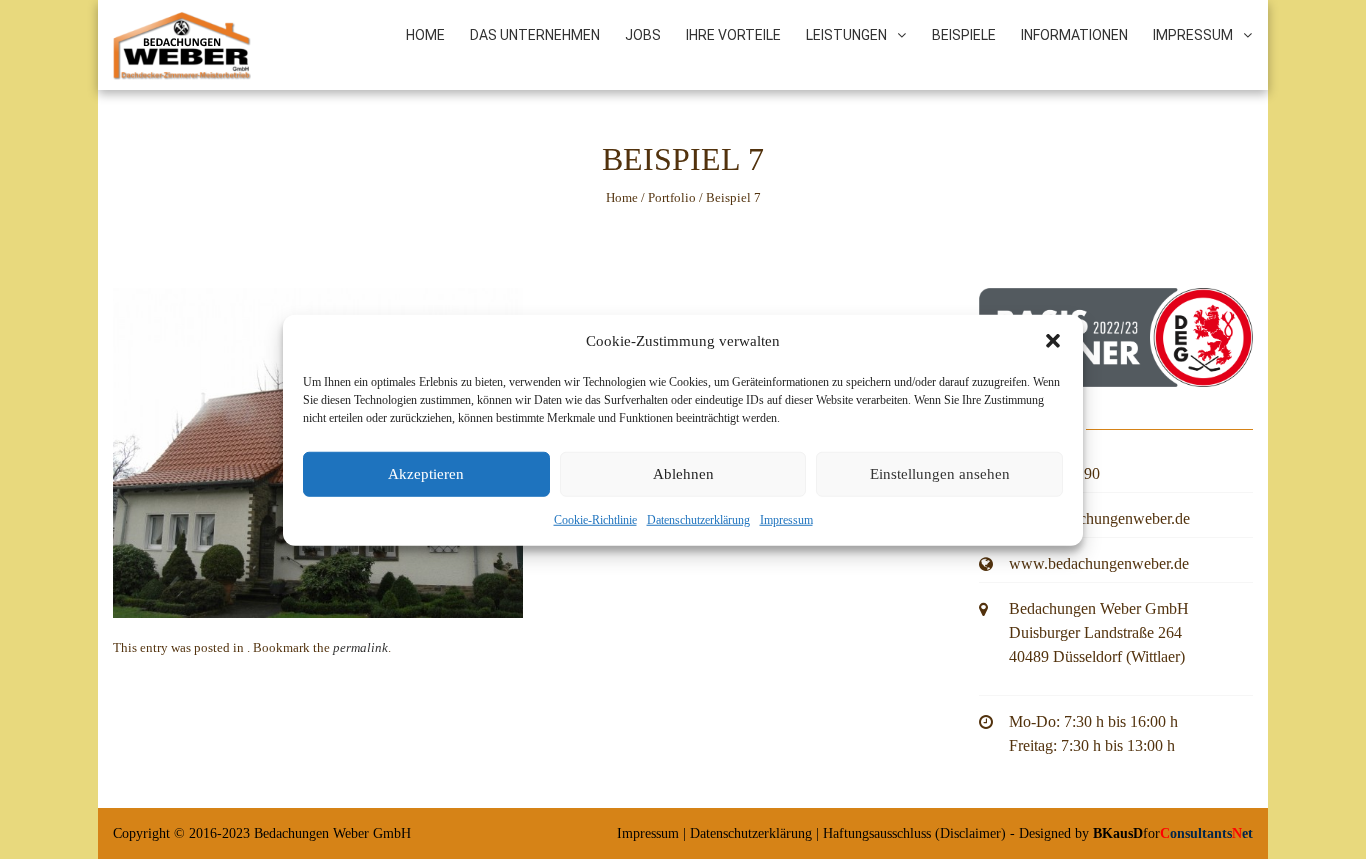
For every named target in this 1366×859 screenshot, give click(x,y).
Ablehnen (683, 473)
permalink (360, 647)
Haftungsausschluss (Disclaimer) (914, 833)
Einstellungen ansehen (940, 473)
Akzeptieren (426, 473)
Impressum (786, 519)
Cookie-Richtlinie (595, 519)
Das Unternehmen (535, 35)
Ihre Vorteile (733, 35)
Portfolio (672, 197)
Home (425, 35)
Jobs (643, 35)
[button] (1053, 341)
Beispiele (964, 35)
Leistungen (846, 35)
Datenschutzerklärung (698, 519)
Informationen (1074, 35)
